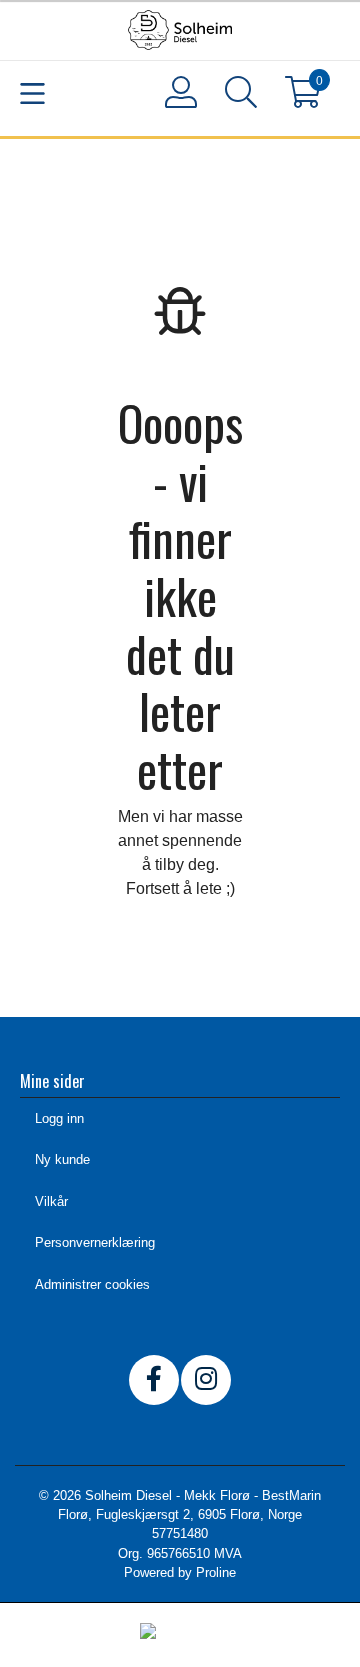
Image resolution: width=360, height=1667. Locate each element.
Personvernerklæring (95, 1242)
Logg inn (59, 1118)
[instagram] (206, 1380)
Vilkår (51, 1201)
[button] (240, 96)
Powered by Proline (180, 1572)
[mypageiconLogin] (180, 92)
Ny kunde (62, 1159)
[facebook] (154, 1380)
